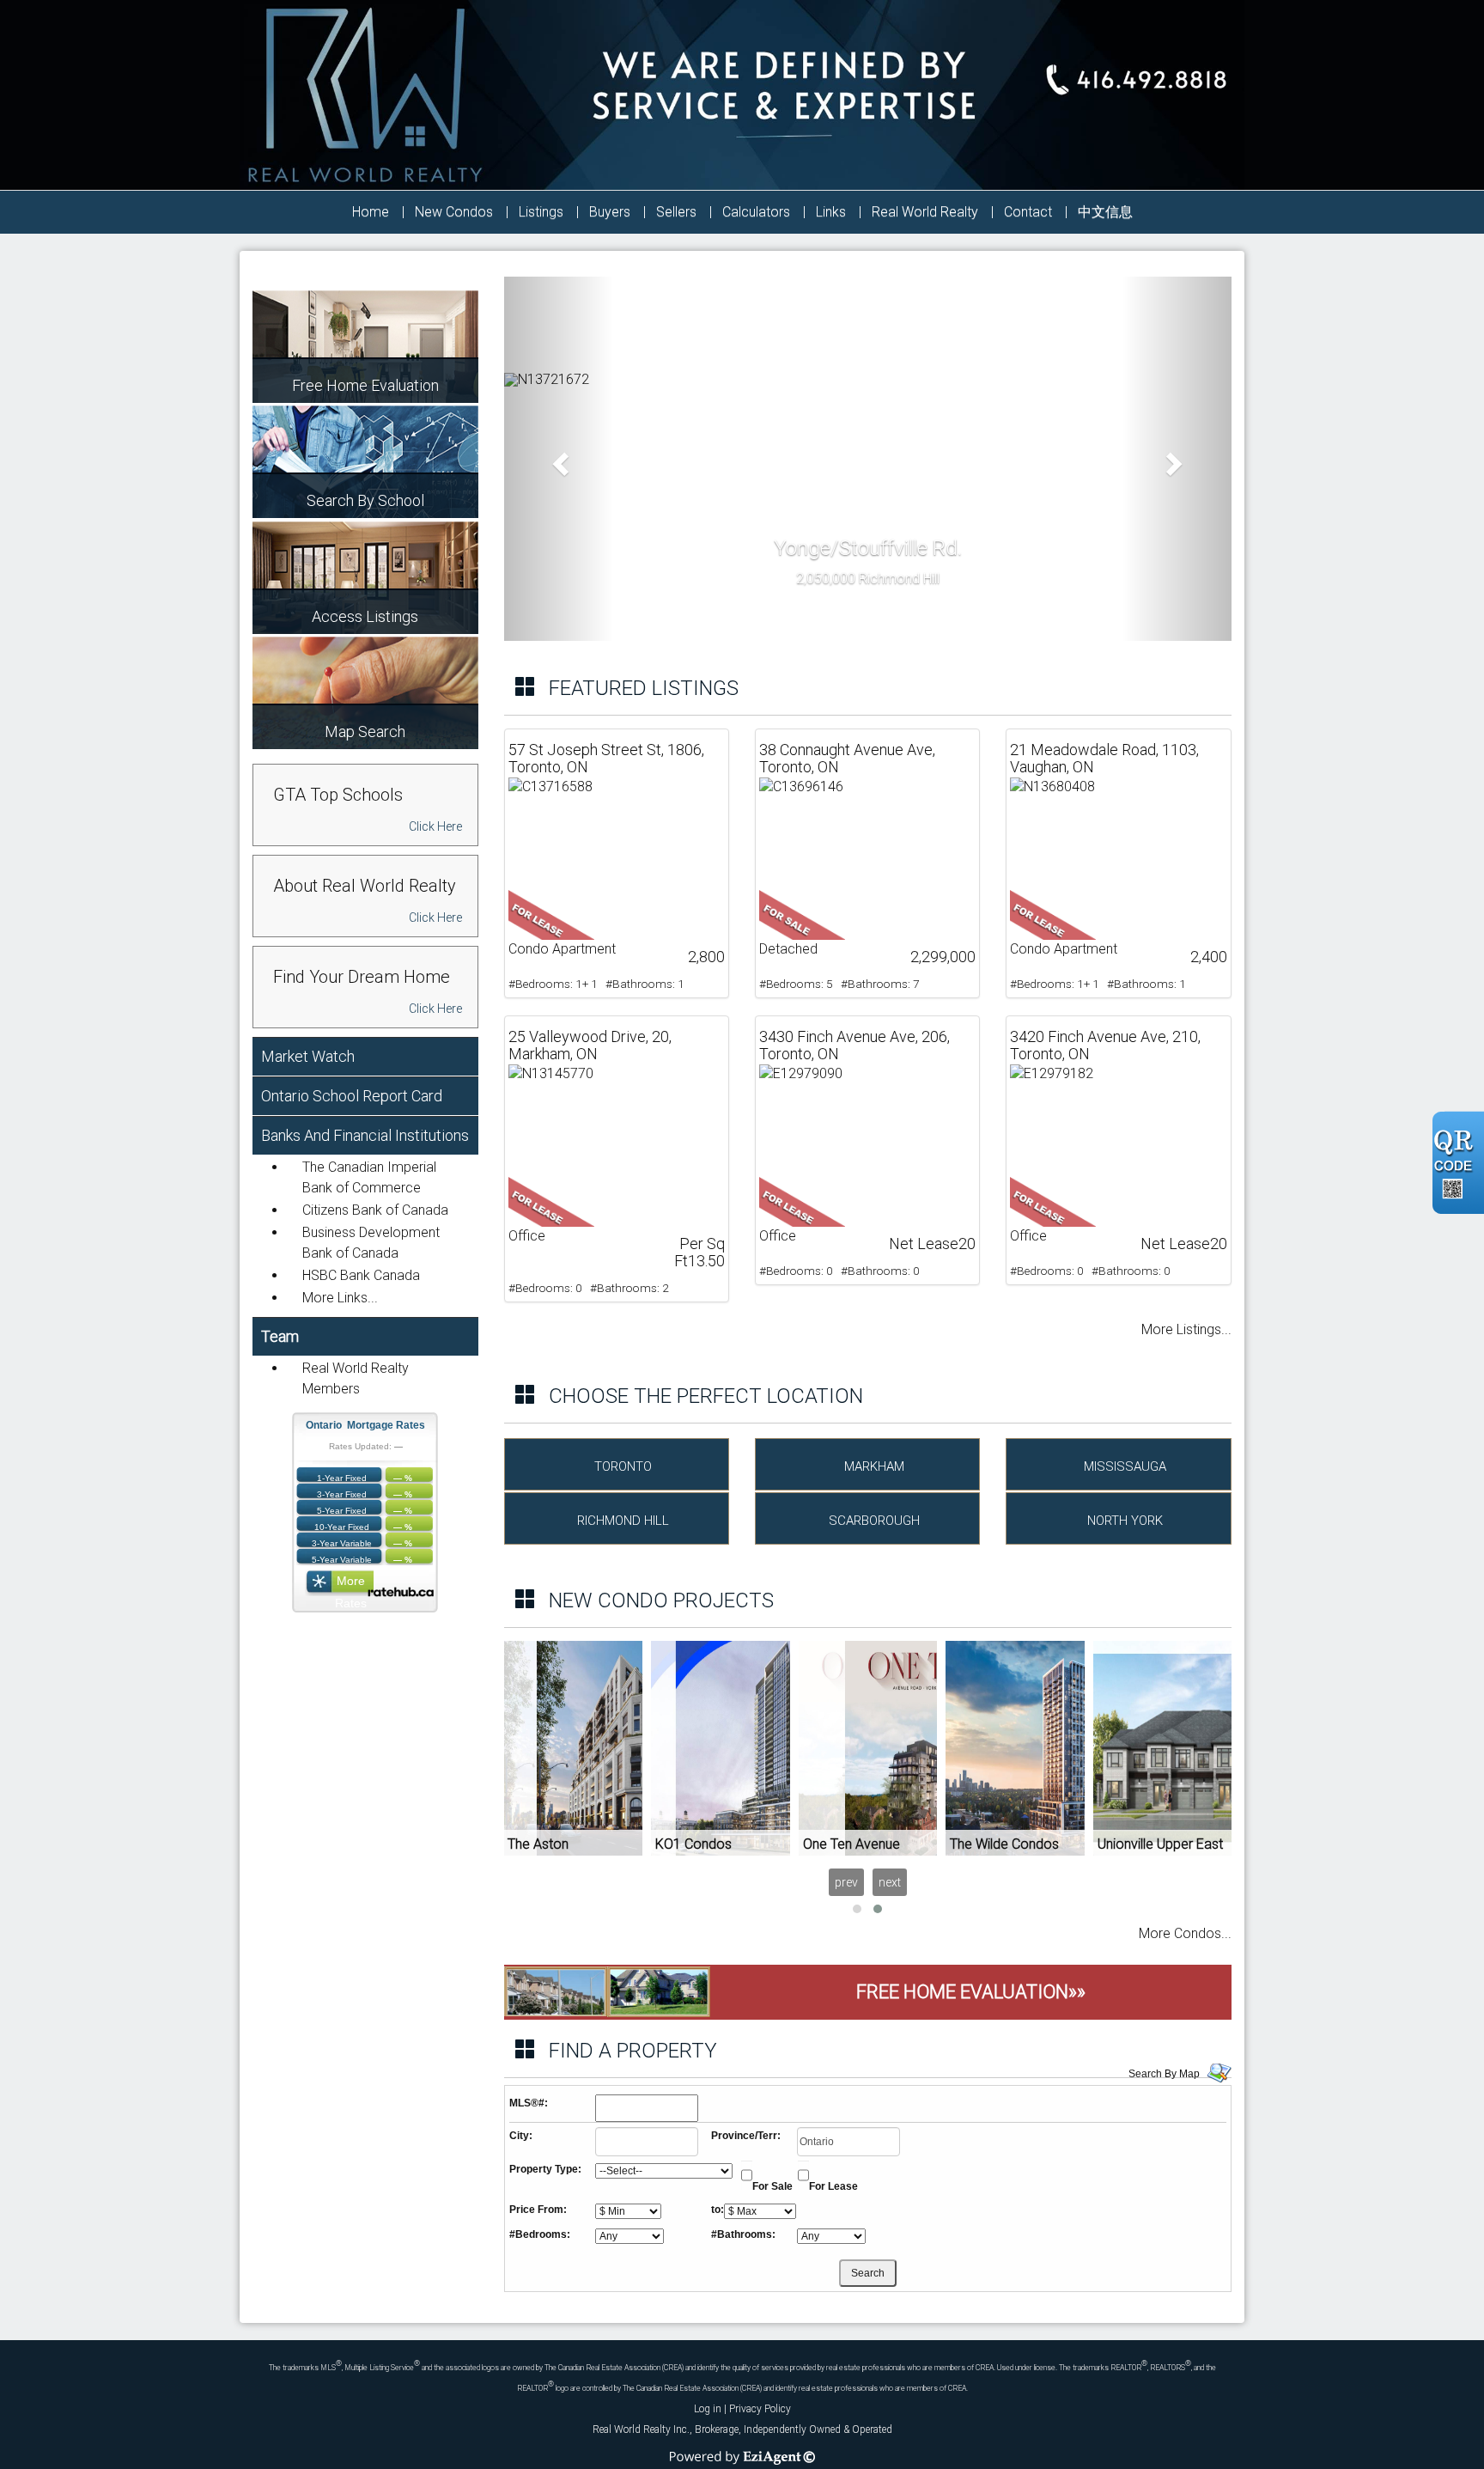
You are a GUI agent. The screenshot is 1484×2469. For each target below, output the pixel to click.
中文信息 (1105, 212)
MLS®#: (529, 2103)
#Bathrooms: (743, 2234)
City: (521, 2136)
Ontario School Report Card (352, 1096)
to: (718, 2210)
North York (1125, 1521)
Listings (541, 212)
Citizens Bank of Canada (375, 1210)
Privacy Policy (760, 2409)
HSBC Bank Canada (361, 1275)
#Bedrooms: (540, 2234)
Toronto (623, 1466)
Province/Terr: (746, 2136)
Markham (874, 1466)
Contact (1028, 212)
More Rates (351, 1585)
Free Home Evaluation (365, 385)
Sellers (676, 212)
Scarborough (874, 1521)
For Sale (772, 2186)
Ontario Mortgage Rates (365, 1425)
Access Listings (365, 616)
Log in (708, 2409)
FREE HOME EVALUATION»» (971, 1992)
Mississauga (1125, 1466)
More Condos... (1185, 1933)
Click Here (435, 826)
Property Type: (545, 2169)
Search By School (365, 500)
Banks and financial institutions (365, 1135)
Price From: (538, 2210)
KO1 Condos (693, 1844)
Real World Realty (925, 212)
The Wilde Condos (1004, 1844)
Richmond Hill (623, 1521)
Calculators (756, 212)
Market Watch (308, 1056)
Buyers (610, 212)
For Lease (833, 2186)
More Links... (340, 1298)
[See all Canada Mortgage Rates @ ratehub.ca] (401, 1591)
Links (831, 212)
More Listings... (1186, 1329)
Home (371, 212)
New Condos (454, 212)
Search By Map (1164, 2074)
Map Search (365, 731)
